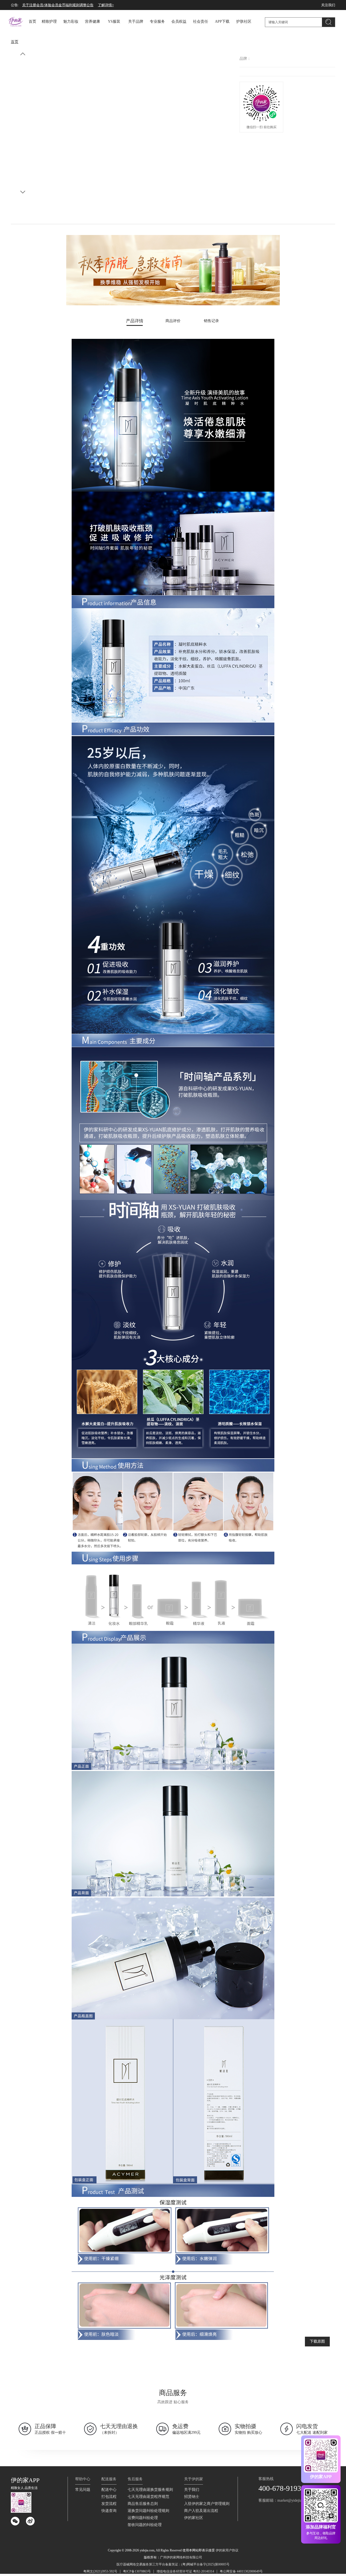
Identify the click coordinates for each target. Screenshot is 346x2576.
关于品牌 (136, 21)
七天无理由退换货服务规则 (150, 2490)
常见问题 (83, 2490)
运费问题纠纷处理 (143, 2518)
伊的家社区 (194, 2518)
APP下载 (222, 21)
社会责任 (201, 21)
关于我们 (192, 2490)
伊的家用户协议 (227, 2550)
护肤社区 (244, 21)
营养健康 (92, 21)
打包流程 (109, 2497)
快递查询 (109, 2511)
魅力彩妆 (71, 21)
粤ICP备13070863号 (137, 2571)
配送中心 (109, 2490)
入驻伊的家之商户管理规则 (207, 2504)
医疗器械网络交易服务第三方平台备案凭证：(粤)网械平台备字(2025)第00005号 (173, 2564)
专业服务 (157, 21)
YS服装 (114, 21)
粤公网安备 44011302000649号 (241, 2571)
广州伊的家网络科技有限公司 (181, 2557)
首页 (32, 21)
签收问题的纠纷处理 (145, 2525)
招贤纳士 (192, 2497)
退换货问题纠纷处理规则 (148, 2511)
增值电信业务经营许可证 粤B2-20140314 (185, 2571)
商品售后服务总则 (143, 2504)
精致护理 (49, 21)
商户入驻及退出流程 (201, 2511)
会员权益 (179, 21)
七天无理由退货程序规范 (148, 2497)
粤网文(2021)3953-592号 (100, 2571)
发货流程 (109, 2504)
